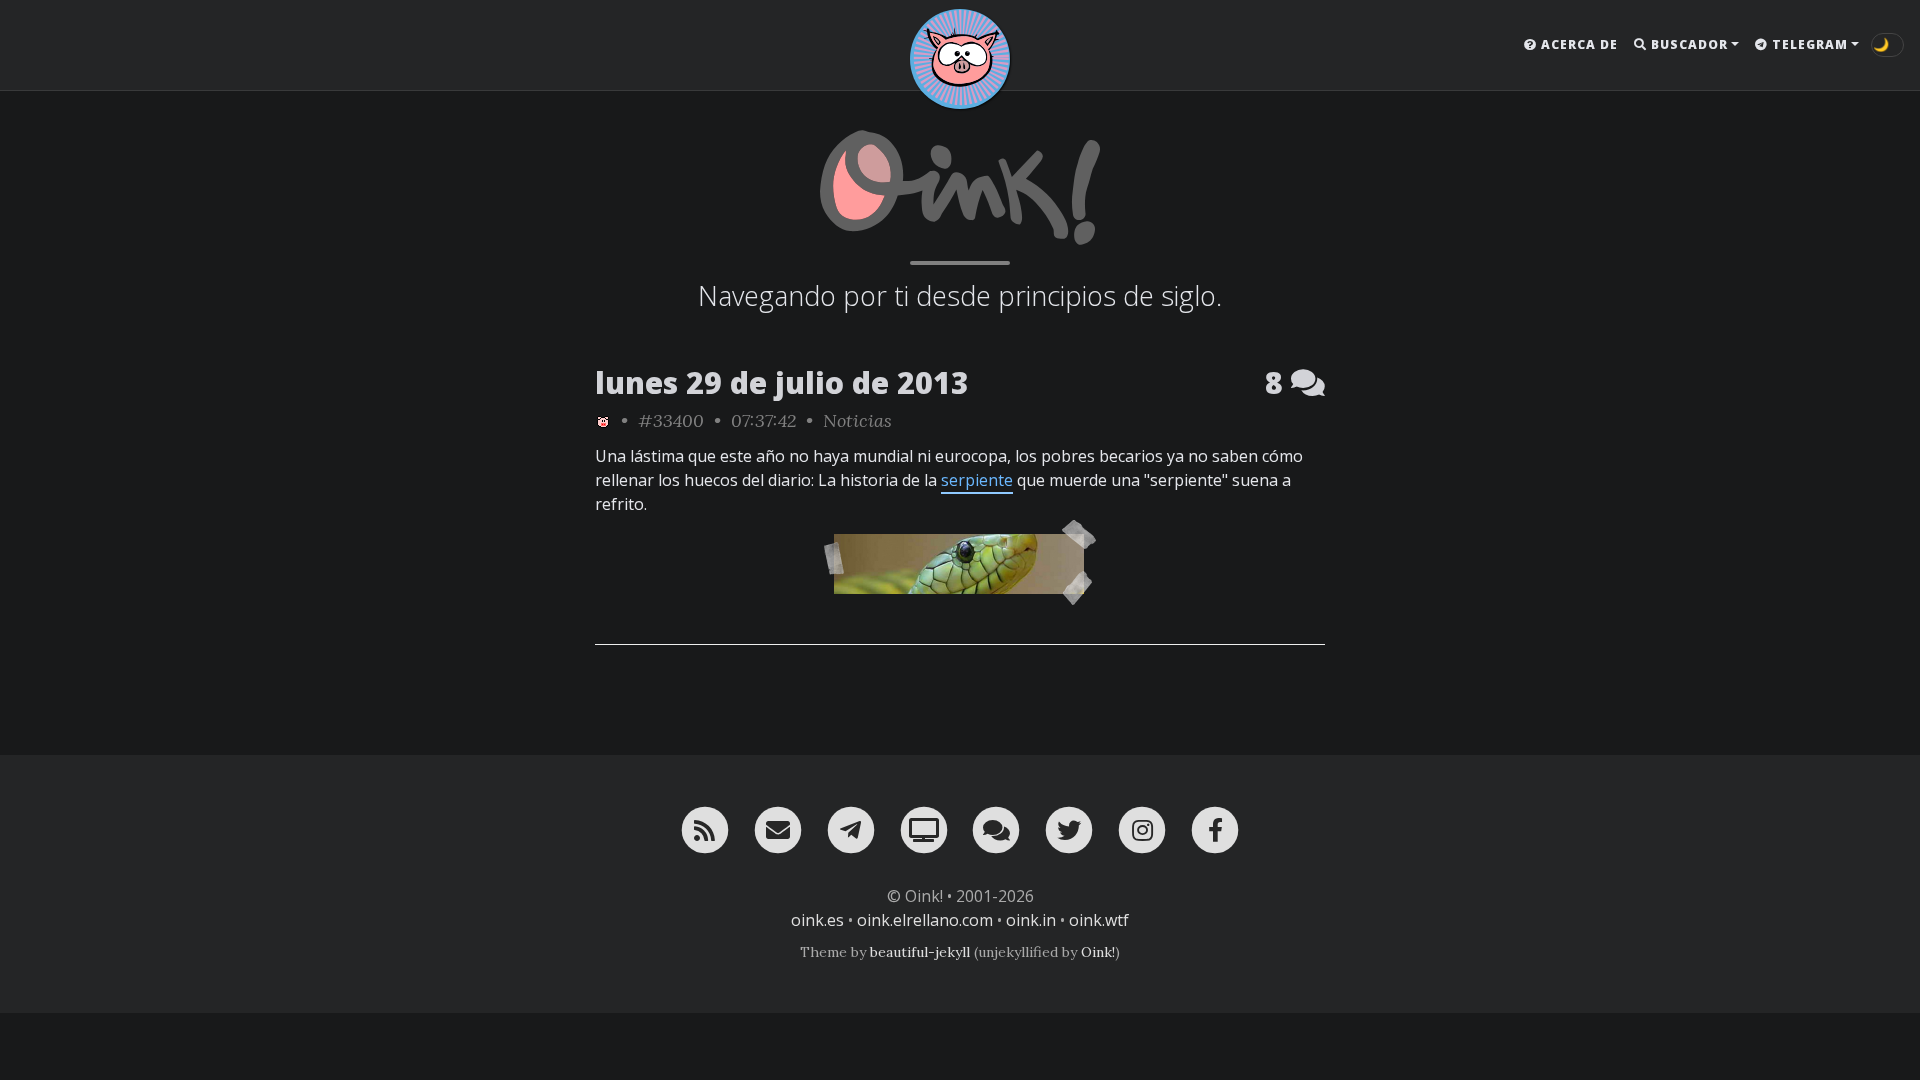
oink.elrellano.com (925, 920)
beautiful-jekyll (920, 952)
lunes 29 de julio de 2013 (782, 382)
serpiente (977, 480)
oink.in (1031, 920)
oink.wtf (1099, 920)
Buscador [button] (1687, 44)
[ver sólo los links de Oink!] (603, 420)
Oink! (1098, 952)
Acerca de (1577, 44)
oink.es (817, 920)
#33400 (671, 420)
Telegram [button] (1808, 44)
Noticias (857, 420)
